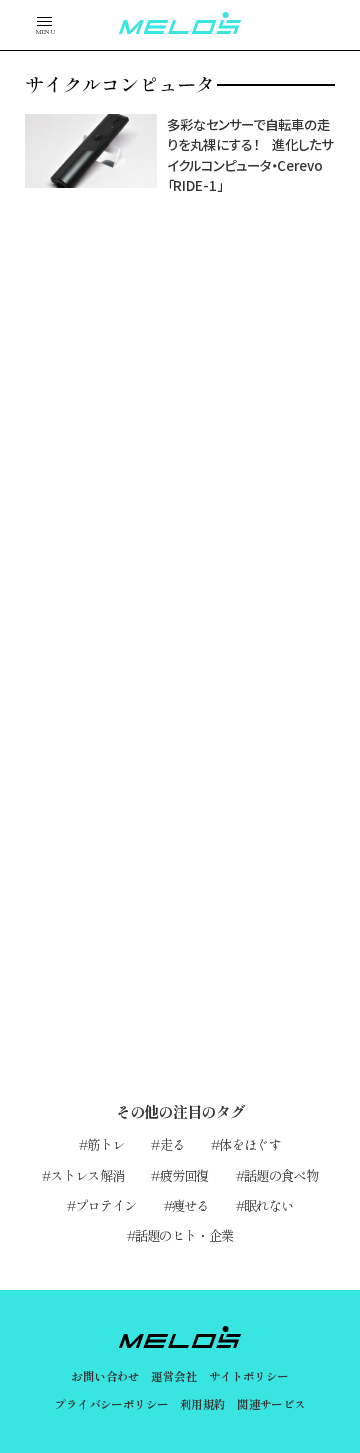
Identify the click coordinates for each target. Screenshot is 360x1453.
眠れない (268, 1205)
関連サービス (271, 1404)
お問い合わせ (105, 1376)
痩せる (190, 1205)
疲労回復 (184, 1175)
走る (172, 1144)
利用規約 (203, 1404)
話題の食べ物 (281, 1175)
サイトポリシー (249, 1376)
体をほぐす (250, 1144)
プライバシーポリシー (111, 1404)
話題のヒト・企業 (184, 1235)
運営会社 (174, 1376)
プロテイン (106, 1205)
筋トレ (105, 1144)
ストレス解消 (87, 1175)
